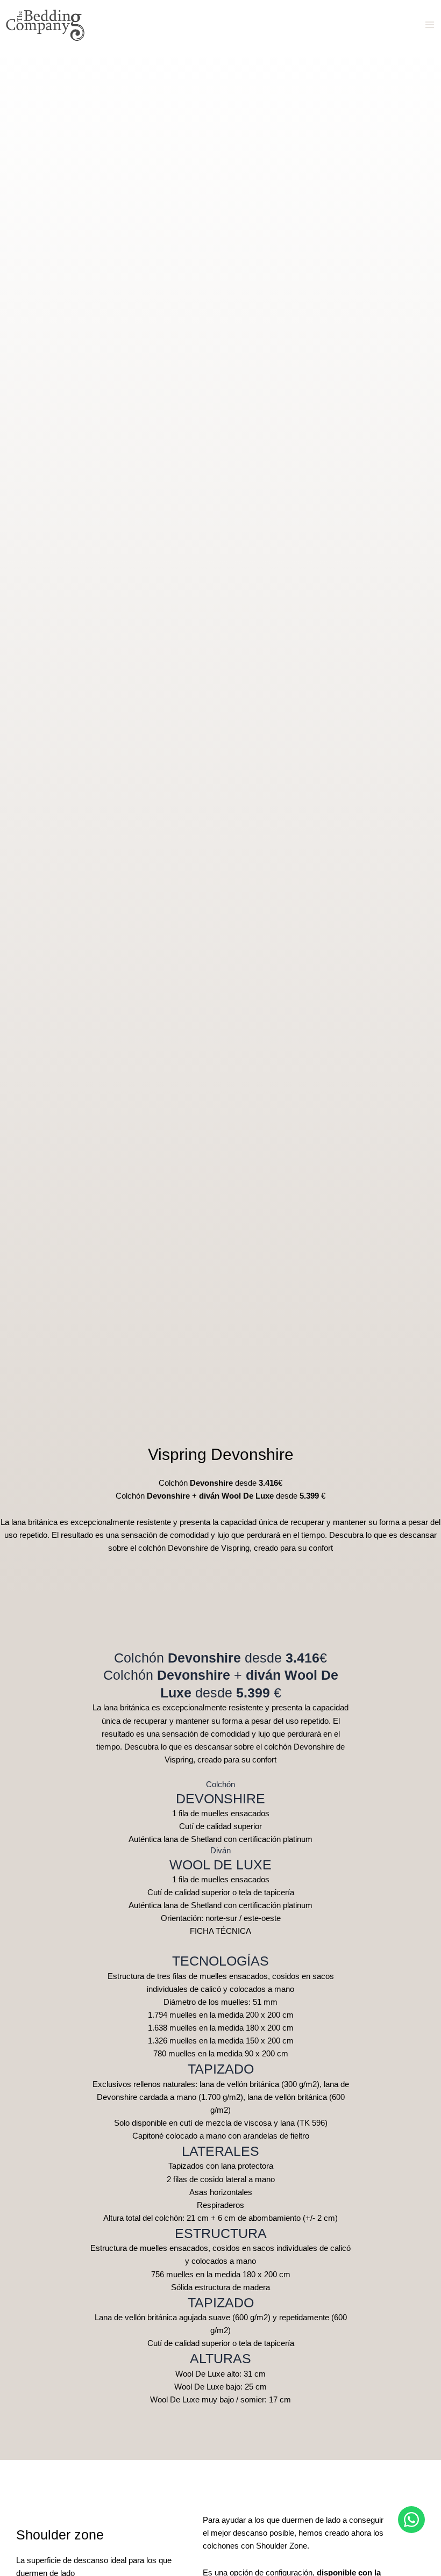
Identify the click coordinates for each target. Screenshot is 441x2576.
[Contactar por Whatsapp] (411, 2520)
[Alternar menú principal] (430, 25)
